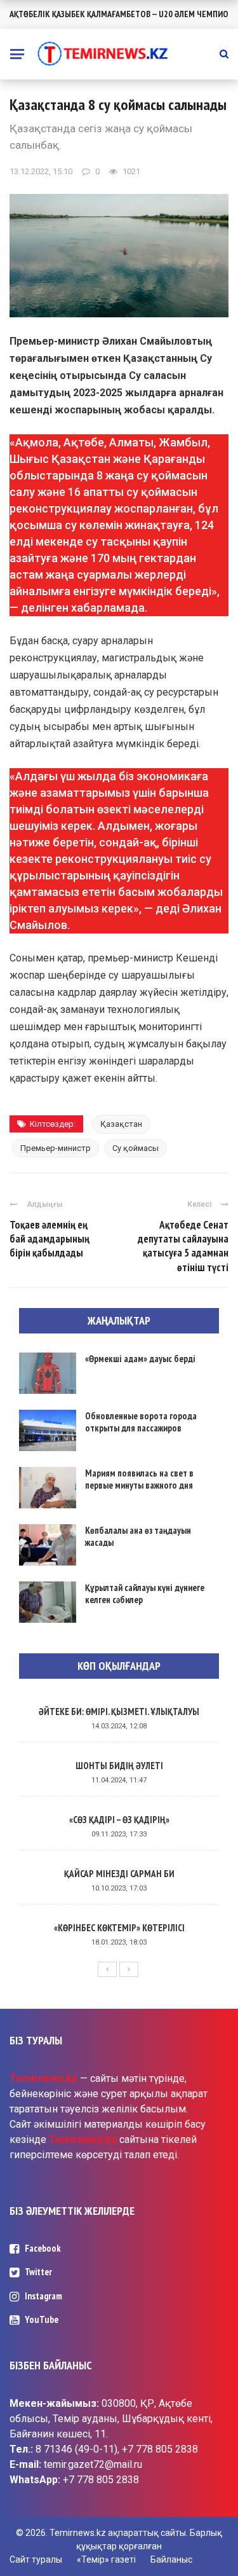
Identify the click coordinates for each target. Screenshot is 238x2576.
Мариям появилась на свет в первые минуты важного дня (139, 1479)
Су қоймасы (136, 1148)
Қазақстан (121, 1124)
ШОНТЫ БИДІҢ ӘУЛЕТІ (119, 1766)
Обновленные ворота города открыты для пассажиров (141, 1422)
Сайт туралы (36, 2559)
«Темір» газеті (106, 2559)
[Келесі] (129, 1969)
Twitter (38, 2272)
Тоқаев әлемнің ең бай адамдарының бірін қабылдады (50, 1239)
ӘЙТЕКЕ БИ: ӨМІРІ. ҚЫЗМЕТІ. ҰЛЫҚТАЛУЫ (119, 1712)
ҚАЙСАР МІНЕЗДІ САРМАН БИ (119, 1874)
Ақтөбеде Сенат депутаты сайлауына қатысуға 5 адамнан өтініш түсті (183, 1246)
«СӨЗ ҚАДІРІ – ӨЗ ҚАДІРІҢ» (119, 1820)
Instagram (43, 2296)
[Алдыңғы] (107, 1969)
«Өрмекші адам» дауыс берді (140, 1359)
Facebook (43, 2248)
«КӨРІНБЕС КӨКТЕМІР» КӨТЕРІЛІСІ (119, 1928)
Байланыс (171, 2559)
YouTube (42, 2319)
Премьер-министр (56, 1148)
